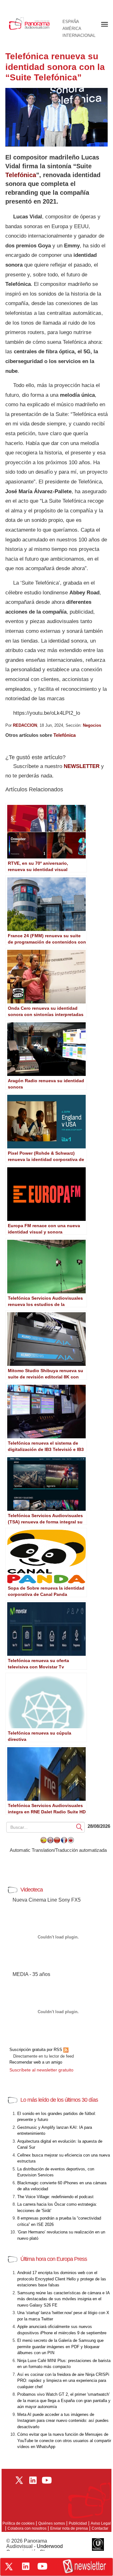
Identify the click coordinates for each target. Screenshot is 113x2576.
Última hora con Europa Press (54, 2259)
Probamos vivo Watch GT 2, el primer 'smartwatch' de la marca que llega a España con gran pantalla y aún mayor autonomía (64, 2400)
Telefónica (21, 175)
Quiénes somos (52, 2523)
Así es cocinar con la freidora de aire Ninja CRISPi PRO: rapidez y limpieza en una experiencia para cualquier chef (63, 2381)
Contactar (100, 2528)
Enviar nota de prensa (69, 2528)
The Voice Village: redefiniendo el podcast (55, 2197)
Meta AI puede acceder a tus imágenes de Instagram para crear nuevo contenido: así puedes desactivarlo (63, 2421)
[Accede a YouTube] (42, 2566)
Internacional (79, 36)
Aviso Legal (101, 2523)
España (71, 22)
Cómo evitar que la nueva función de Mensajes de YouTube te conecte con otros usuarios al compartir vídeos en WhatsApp (64, 2440)
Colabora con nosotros (27, 2528)
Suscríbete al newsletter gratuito (41, 2070)
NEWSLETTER (82, 766)
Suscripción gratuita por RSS (36, 2050)
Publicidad (78, 2523)
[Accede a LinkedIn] (26, 2566)
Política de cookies (19, 2523)
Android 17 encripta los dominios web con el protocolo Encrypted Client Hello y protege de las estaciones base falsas (62, 2279)
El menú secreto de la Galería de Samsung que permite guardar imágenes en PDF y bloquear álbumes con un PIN (60, 2347)
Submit (79, 1827)
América (72, 29)
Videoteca (32, 1890)
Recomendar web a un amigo (36, 2062)
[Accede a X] (9, 2567)
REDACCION (25, 725)
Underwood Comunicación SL (35, 2549)
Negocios (92, 725)
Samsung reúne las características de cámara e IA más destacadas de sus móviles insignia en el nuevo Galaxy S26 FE (63, 2299)
